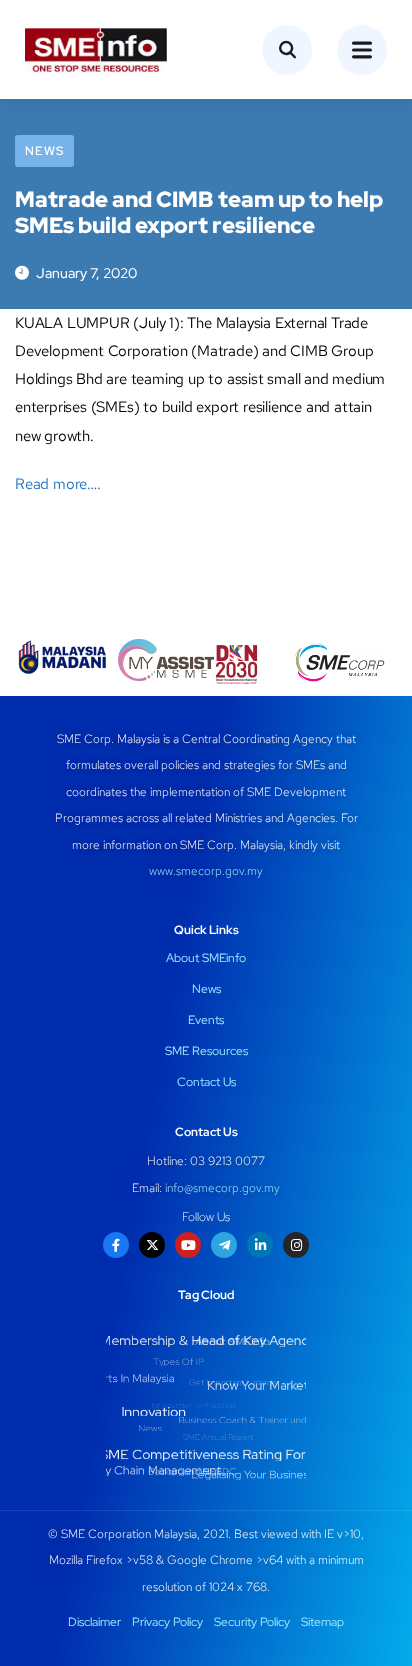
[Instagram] (296, 1245)
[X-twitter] (152, 1245)
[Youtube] (188, 1245)
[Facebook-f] (116, 1245)
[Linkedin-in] (260, 1245)
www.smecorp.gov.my (206, 871)
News (44, 151)
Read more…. (58, 484)
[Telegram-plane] (224, 1245)
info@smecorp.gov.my (222, 1188)
